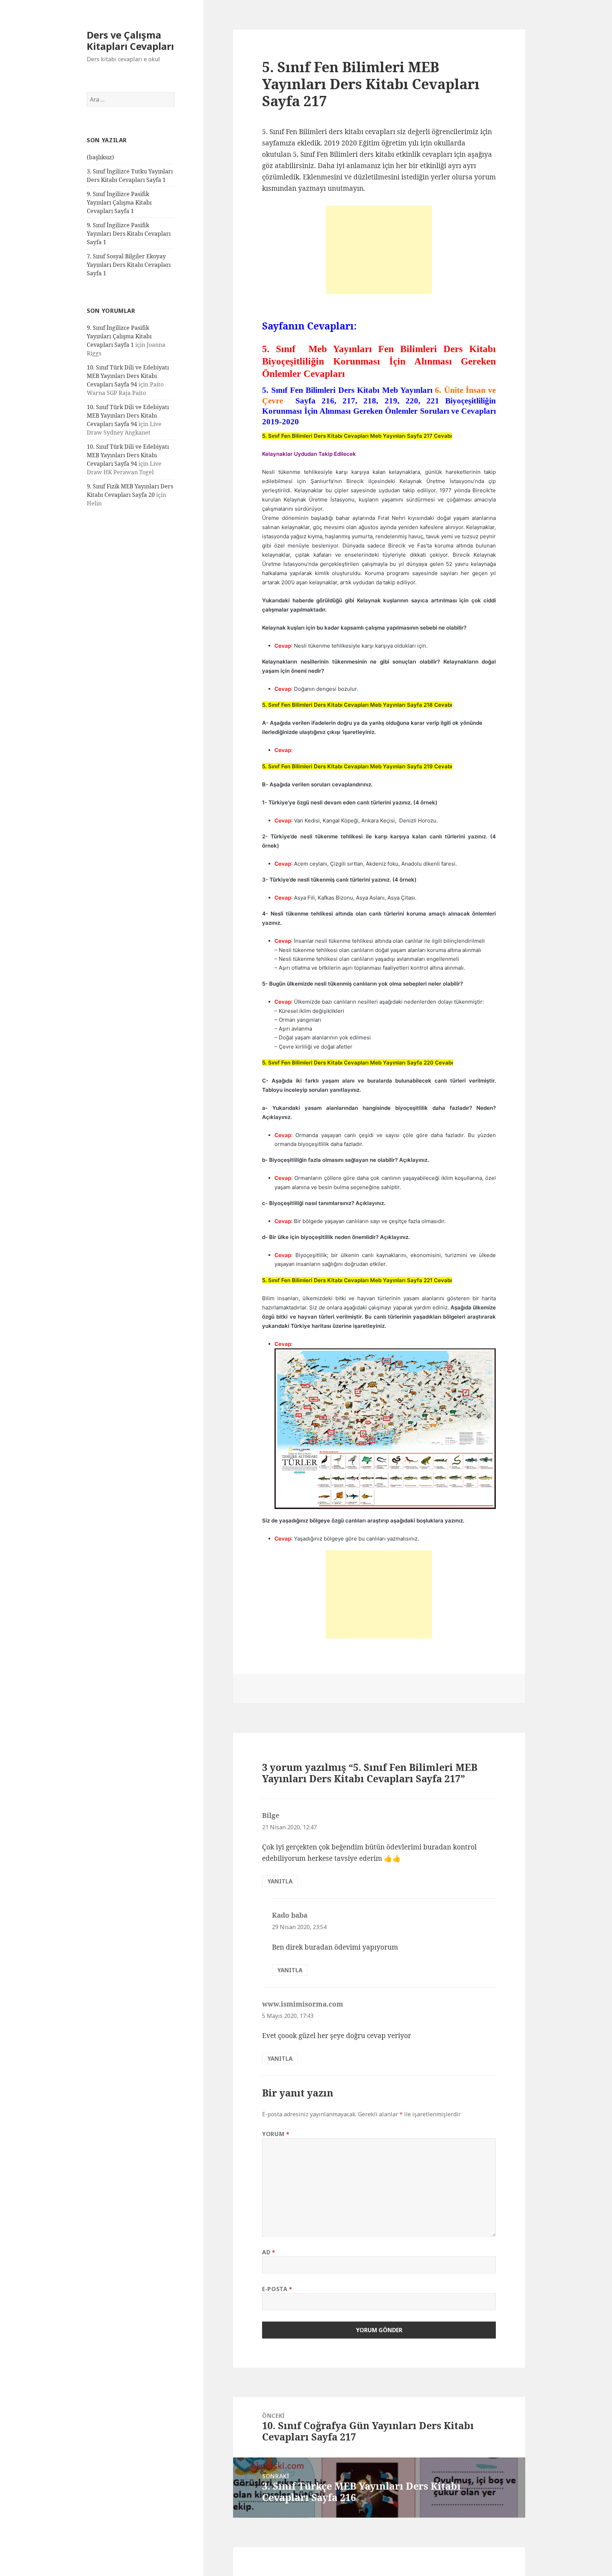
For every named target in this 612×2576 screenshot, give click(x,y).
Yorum (276, 2134)
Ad (269, 2252)
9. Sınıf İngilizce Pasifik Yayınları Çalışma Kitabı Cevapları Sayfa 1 (119, 202)
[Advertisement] (379, 250)
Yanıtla (280, 1881)
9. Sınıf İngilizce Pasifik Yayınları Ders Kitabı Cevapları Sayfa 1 (129, 234)
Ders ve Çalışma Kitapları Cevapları (130, 41)
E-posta (277, 2289)
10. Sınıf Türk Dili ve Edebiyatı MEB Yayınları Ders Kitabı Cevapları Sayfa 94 (128, 376)
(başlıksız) (100, 157)
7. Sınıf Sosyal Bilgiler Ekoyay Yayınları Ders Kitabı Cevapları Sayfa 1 (129, 265)
